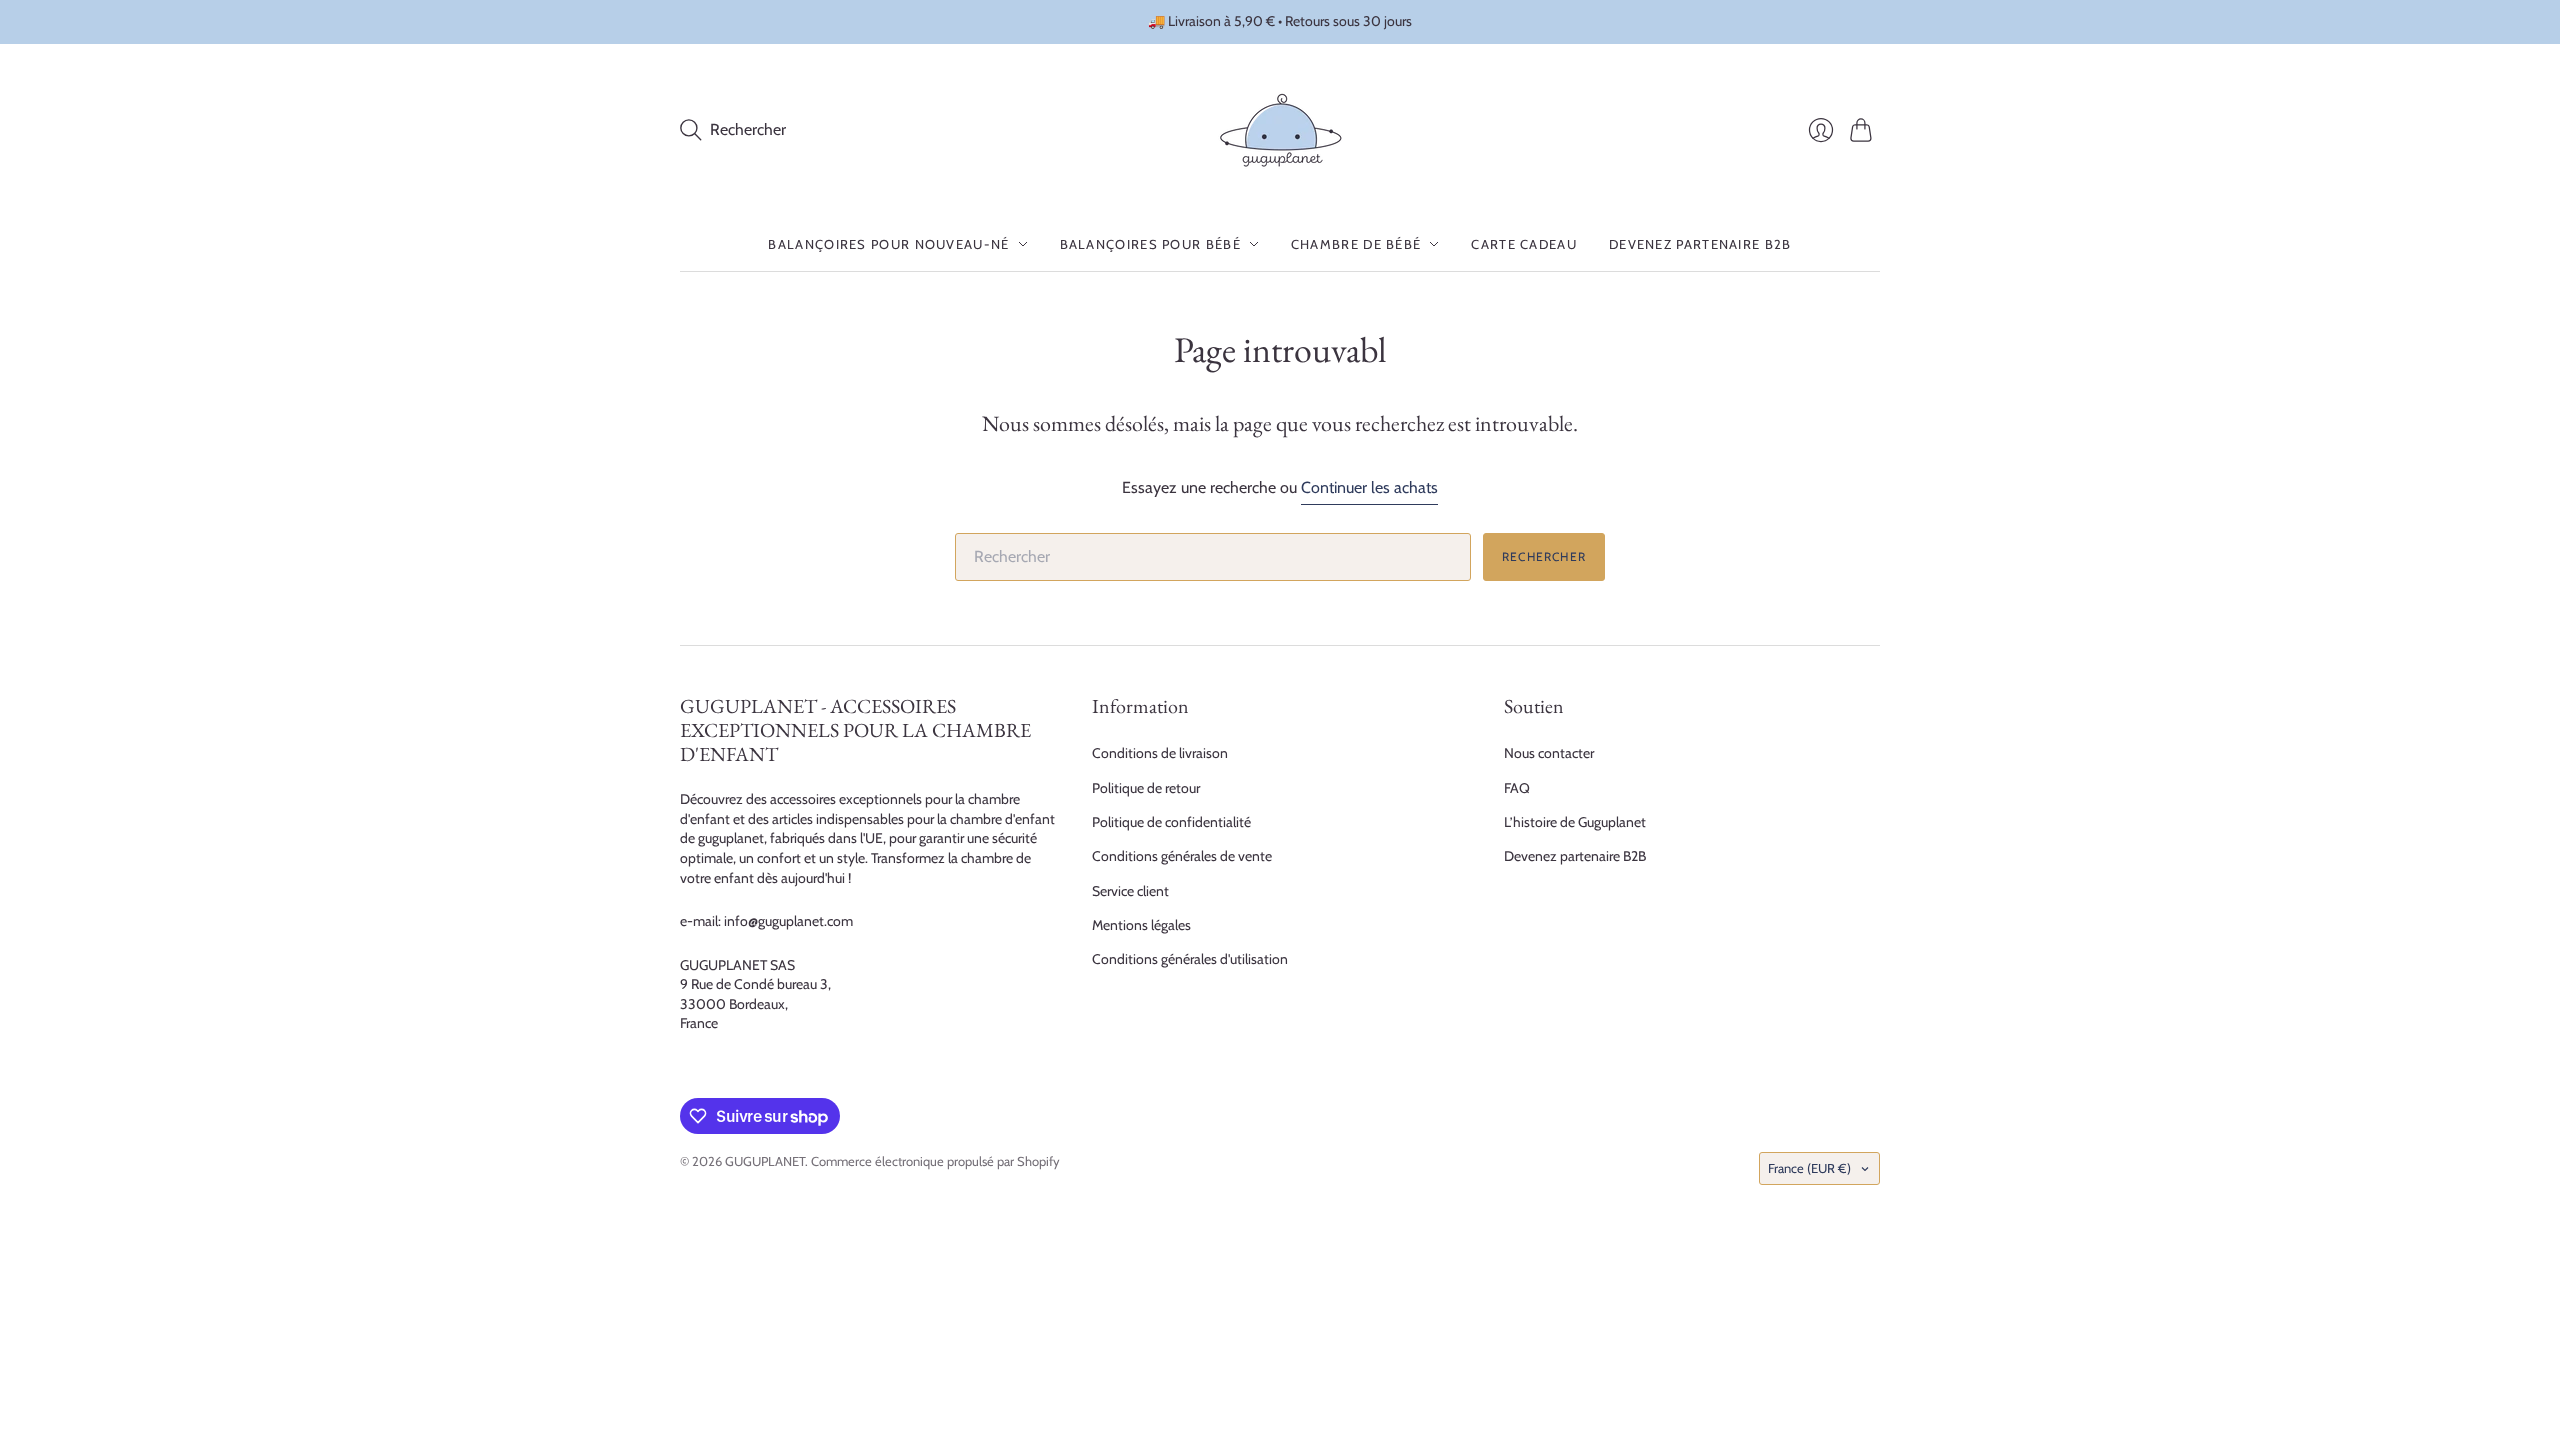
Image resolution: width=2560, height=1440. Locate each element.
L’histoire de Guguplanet (1575, 822)
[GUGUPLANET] (1280, 130)
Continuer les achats (1369, 487)
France (1809, 1168)
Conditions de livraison (1160, 753)
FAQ (1517, 788)
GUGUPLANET (765, 1161)
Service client (1130, 891)
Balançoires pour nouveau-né (888, 244)
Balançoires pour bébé (1150, 244)
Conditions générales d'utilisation (1190, 959)
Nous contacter (1549, 753)
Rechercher (1544, 556)
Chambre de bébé (1356, 244)
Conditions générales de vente (1182, 856)
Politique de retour (1146, 788)
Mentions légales (1141, 925)
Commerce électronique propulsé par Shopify (935, 1161)
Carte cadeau (1524, 244)
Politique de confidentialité (1171, 822)
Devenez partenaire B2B (1700, 244)
